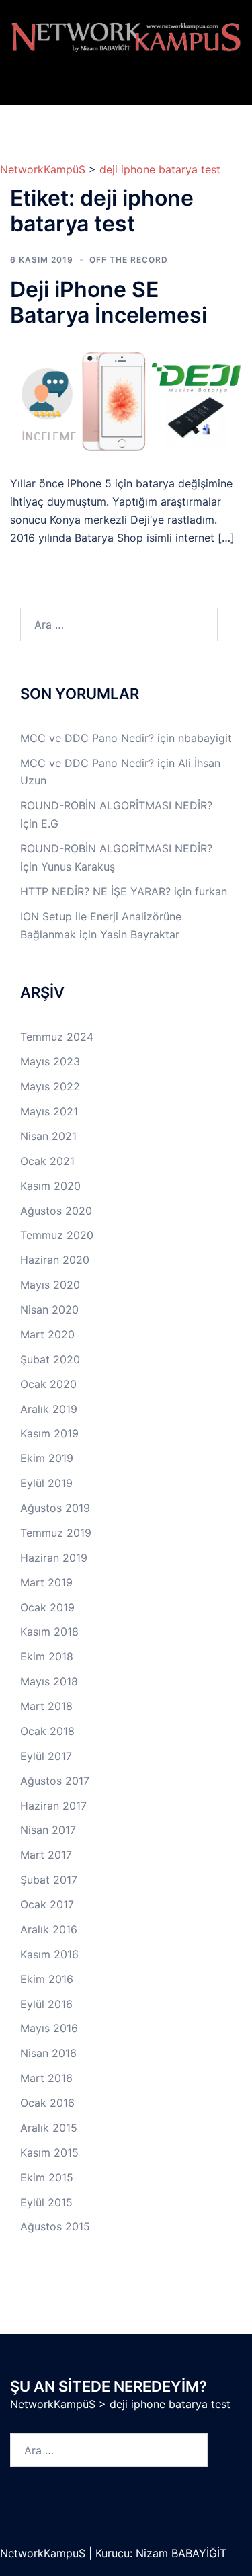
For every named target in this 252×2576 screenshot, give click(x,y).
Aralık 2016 (49, 1929)
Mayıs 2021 (49, 1111)
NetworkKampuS (44, 2553)
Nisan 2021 (48, 1136)
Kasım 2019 (49, 1433)
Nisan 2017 (48, 1830)
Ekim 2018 (47, 1656)
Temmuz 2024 (57, 1037)
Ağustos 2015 (55, 2226)
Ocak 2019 (47, 1607)
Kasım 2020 (50, 1186)
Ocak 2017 (47, 1904)
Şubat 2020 (50, 1359)
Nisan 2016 (48, 2053)
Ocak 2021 (47, 1161)
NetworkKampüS (43, 169)
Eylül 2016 (46, 2004)
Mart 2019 (46, 1582)
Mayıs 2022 (50, 1086)
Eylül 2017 (46, 1756)
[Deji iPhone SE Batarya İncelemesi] (126, 401)
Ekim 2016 (47, 1979)
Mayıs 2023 (50, 1061)
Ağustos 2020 (56, 1211)
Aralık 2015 (49, 2128)
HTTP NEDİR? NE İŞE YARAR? (95, 891)
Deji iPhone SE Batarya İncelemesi (109, 302)
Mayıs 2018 (49, 1681)
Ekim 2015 (47, 2177)
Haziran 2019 (54, 1558)
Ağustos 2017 (55, 1781)
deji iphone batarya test (160, 169)
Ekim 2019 (47, 1458)
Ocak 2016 (47, 2103)
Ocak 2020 (48, 1384)
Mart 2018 (46, 1706)
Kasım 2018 (49, 1632)
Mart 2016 (46, 2078)
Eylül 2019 (46, 1483)
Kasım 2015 (49, 2152)
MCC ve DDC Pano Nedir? (87, 738)
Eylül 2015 (46, 2202)
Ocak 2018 (47, 1731)
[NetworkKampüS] (126, 37)
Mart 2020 (47, 1334)
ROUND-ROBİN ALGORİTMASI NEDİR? (116, 805)
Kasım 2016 (49, 1954)
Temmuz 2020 (57, 1235)
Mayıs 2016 (49, 2028)
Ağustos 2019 (55, 1508)
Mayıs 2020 (50, 1285)
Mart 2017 (46, 1855)
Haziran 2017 (53, 1806)
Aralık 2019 (49, 1409)
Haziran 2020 (55, 1260)
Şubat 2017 (49, 1880)
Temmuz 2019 (56, 1533)
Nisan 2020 (49, 1310)
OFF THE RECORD (129, 260)
